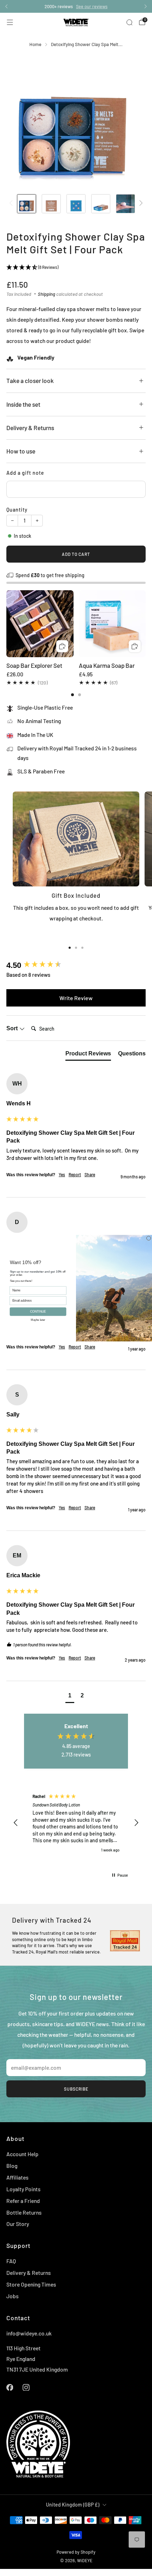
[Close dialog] (149, 1238)
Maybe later (38, 1319)
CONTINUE (38, 1311)
